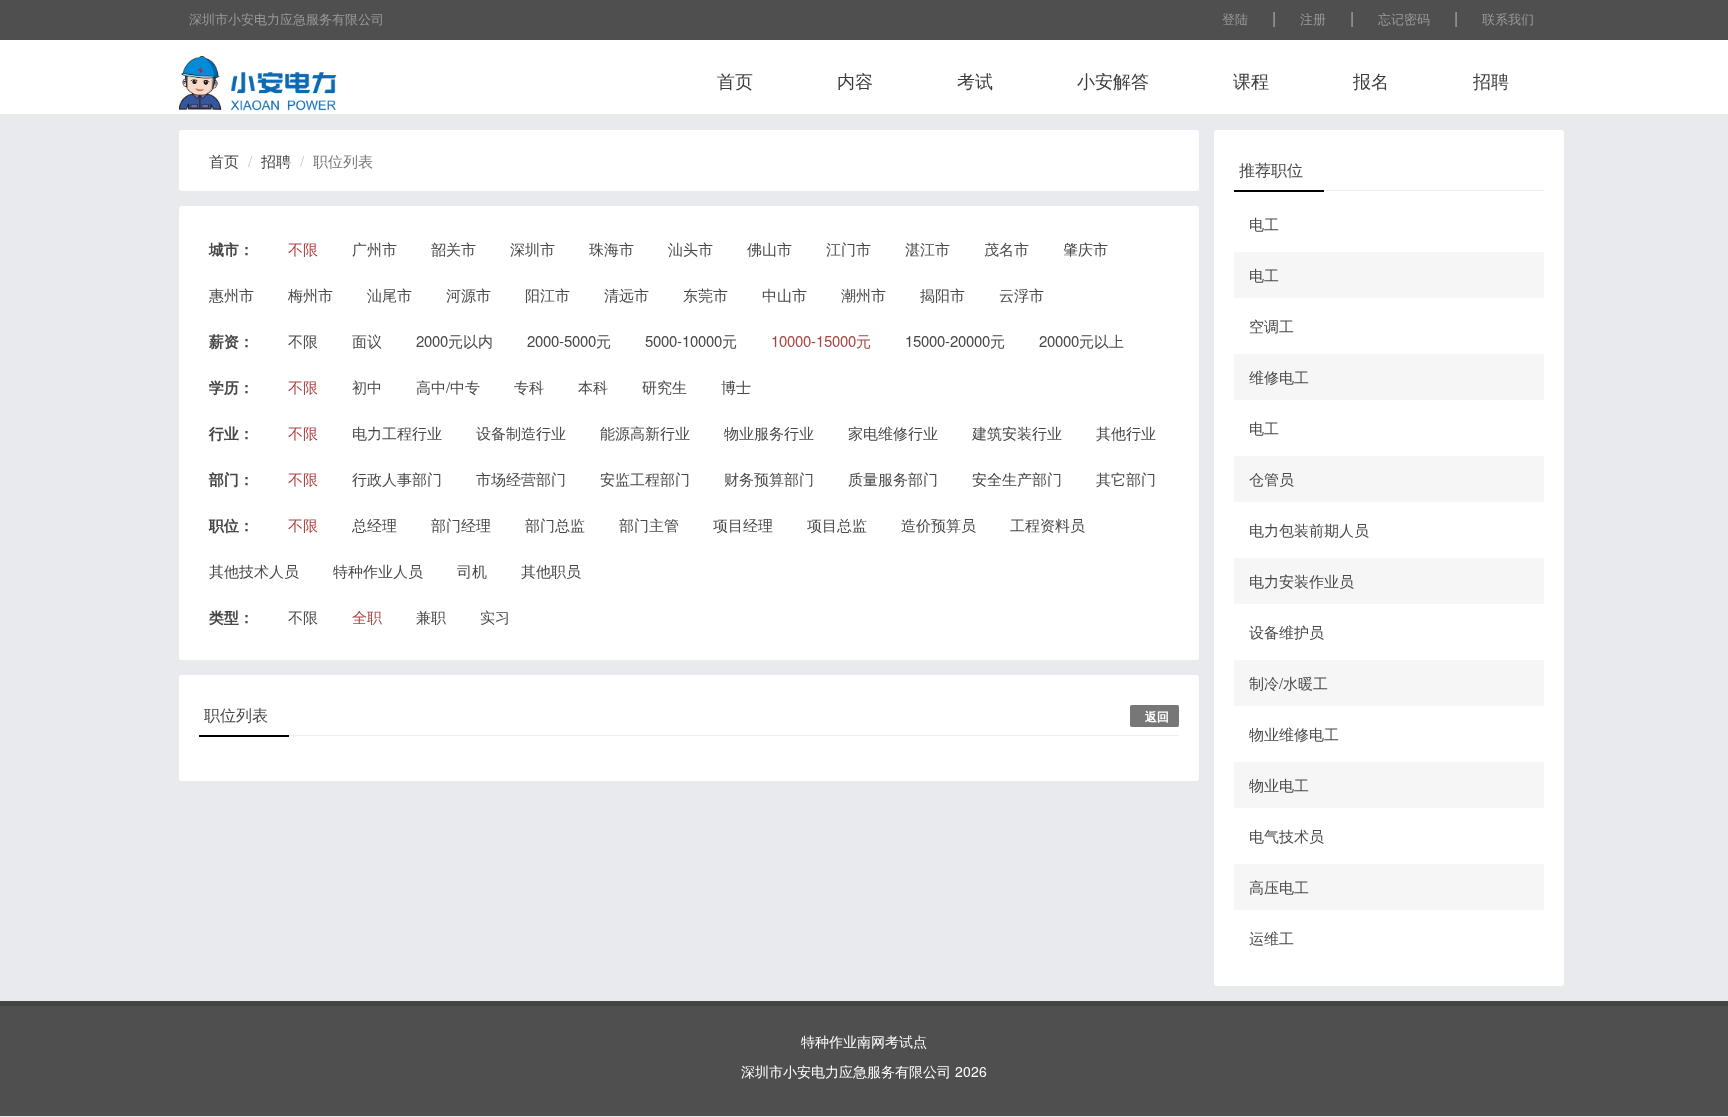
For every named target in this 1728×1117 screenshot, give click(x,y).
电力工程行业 (397, 432)
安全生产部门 (1017, 478)
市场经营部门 (521, 478)
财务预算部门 (769, 478)
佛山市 (769, 248)
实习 (495, 616)
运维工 (1271, 937)
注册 (1313, 18)
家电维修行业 (893, 432)
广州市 (374, 248)
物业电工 (1279, 784)
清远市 (626, 294)
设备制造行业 (521, 432)
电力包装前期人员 (1309, 529)
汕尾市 (389, 294)
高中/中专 (448, 386)
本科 (593, 386)
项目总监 (837, 524)
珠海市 (611, 248)
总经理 (374, 524)
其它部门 (1126, 478)
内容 (855, 80)
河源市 (468, 294)
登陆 (1235, 18)
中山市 (784, 294)
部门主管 (649, 524)
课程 (1251, 80)
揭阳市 (942, 294)
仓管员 (1271, 478)
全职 (367, 616)
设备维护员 (1286, 631)
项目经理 (743, 524)
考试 (975, 80)
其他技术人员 (254, 570)
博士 (736, 386)
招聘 (1491, 80)
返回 (1157, 716)
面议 (367, 340)
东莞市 (705, 294)
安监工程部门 (645, 478)
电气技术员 (1286, 835)
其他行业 (1126, 432)
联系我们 (1508, 18)
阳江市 (547, 294)
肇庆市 (1085, 248)
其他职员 (551, 570)
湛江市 (927, 248)
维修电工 (1279, 376)
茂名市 (1006, 248)
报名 (1371, 80)
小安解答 (1113, 80)
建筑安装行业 (1017, 432)
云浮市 (1021, 294)
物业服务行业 (769, 432)
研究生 (664, 386)
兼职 (431, 616)
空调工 (1271, 325)
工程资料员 (1047, 524)
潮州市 (863, 294)
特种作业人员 (378, 570)
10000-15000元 (821, 340)
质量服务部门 (893, 478)
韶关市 (453, 248)
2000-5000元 (569, 340)
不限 (303, 248)
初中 (367, 386)
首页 (735, 80)
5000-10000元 (691, 340)
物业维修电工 (1294, 733)
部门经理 (461, 524)
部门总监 (555, 524)
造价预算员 (938, 524)
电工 (1264, 223)
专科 (529, 386)
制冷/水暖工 (1288, 682)
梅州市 (310, 294)
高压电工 (1279, 886)
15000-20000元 (955, 340)
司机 (472, 570)
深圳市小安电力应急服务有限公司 (286, 18)
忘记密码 (1404, 18)
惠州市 (231, 294)
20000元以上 (1081, 340)
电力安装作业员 (1301, 580)
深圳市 (532, 248)
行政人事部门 (397, 478)
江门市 (848, 248)
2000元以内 (454, 340)
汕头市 (690, 248)
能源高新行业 (645, 432)
